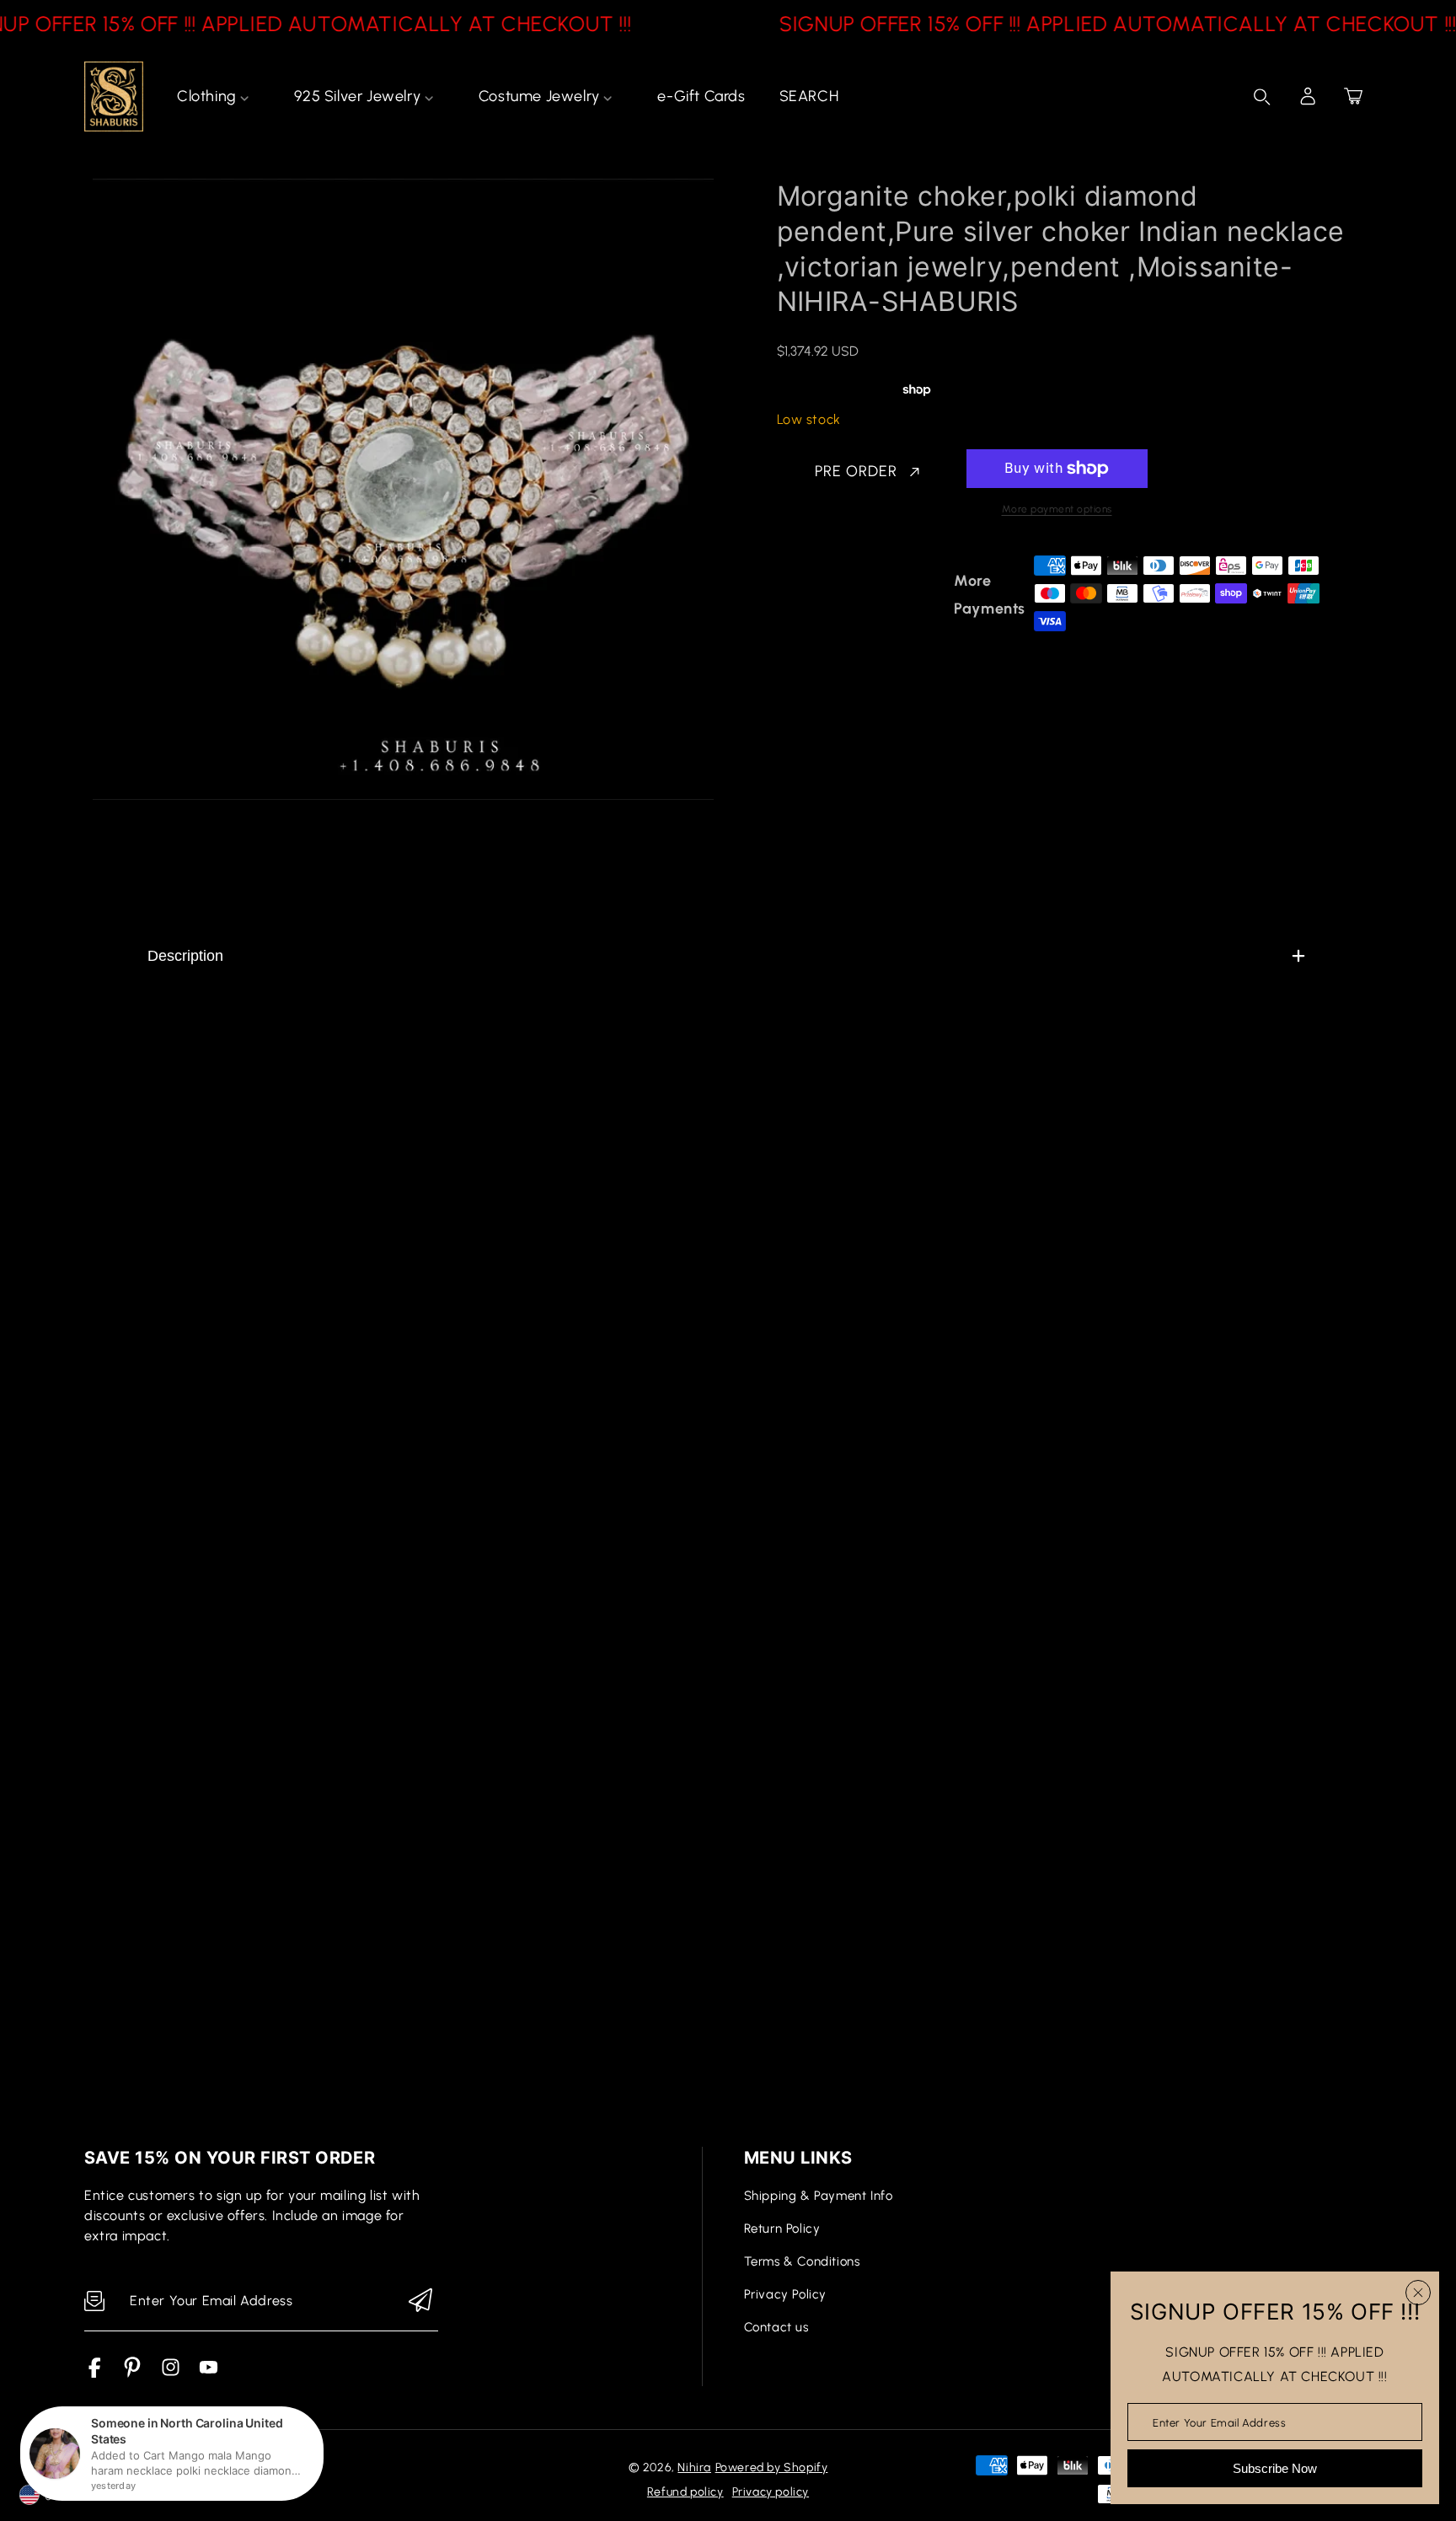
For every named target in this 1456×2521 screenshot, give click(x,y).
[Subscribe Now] (420, 2301)
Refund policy (685, 2492)
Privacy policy (771, 2492)
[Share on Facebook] (844, 595)
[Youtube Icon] (209, 2373)
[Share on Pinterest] (903, 595)
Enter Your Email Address (1219, 2422)
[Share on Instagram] (933, 595)
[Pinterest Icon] (133, 2373)
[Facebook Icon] (95, 2373)
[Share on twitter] (874, 595)
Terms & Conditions (802, 2261)
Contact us (776, 2327)
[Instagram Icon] (171, 2373)
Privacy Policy (785, 2294)
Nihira (694, 2467)
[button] (1353, 96)
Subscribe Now (1275, 2468)
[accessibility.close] (1418, 2293)
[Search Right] (1262, 97)
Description (185, 956)
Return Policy (782, 2229)
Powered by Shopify (772, 2467)
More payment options (1057, 509)
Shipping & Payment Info (819, 2196)
